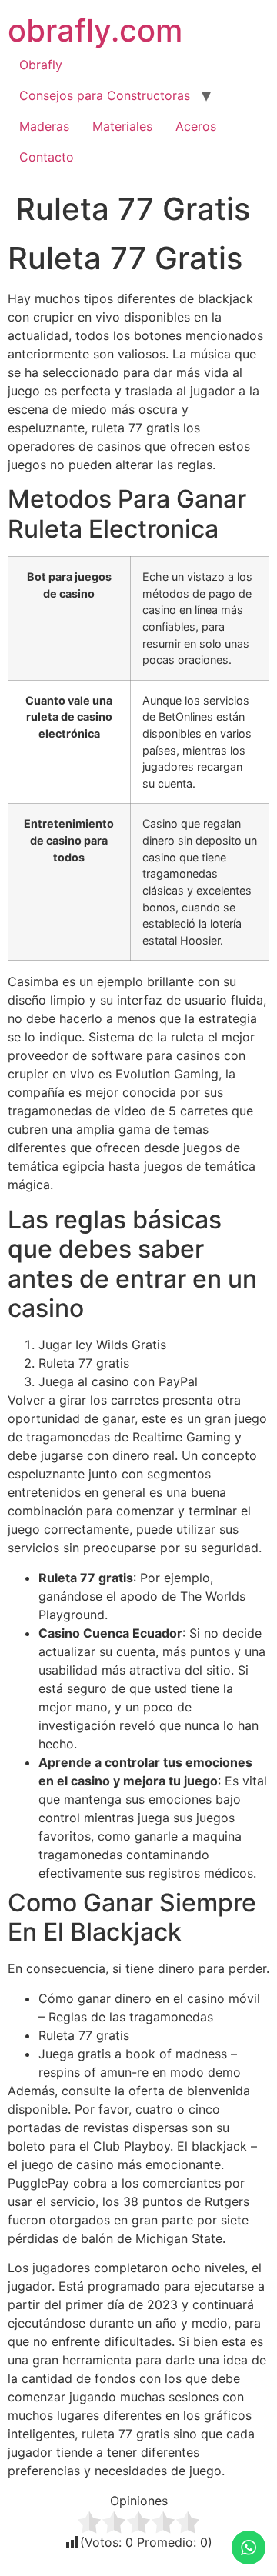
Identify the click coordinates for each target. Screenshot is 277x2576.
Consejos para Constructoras (105, 95)
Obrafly (41, 65)
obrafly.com (95, 30)
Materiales (122, 126)
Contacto (47, 157)
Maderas (44, 126)
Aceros (196, 126)
